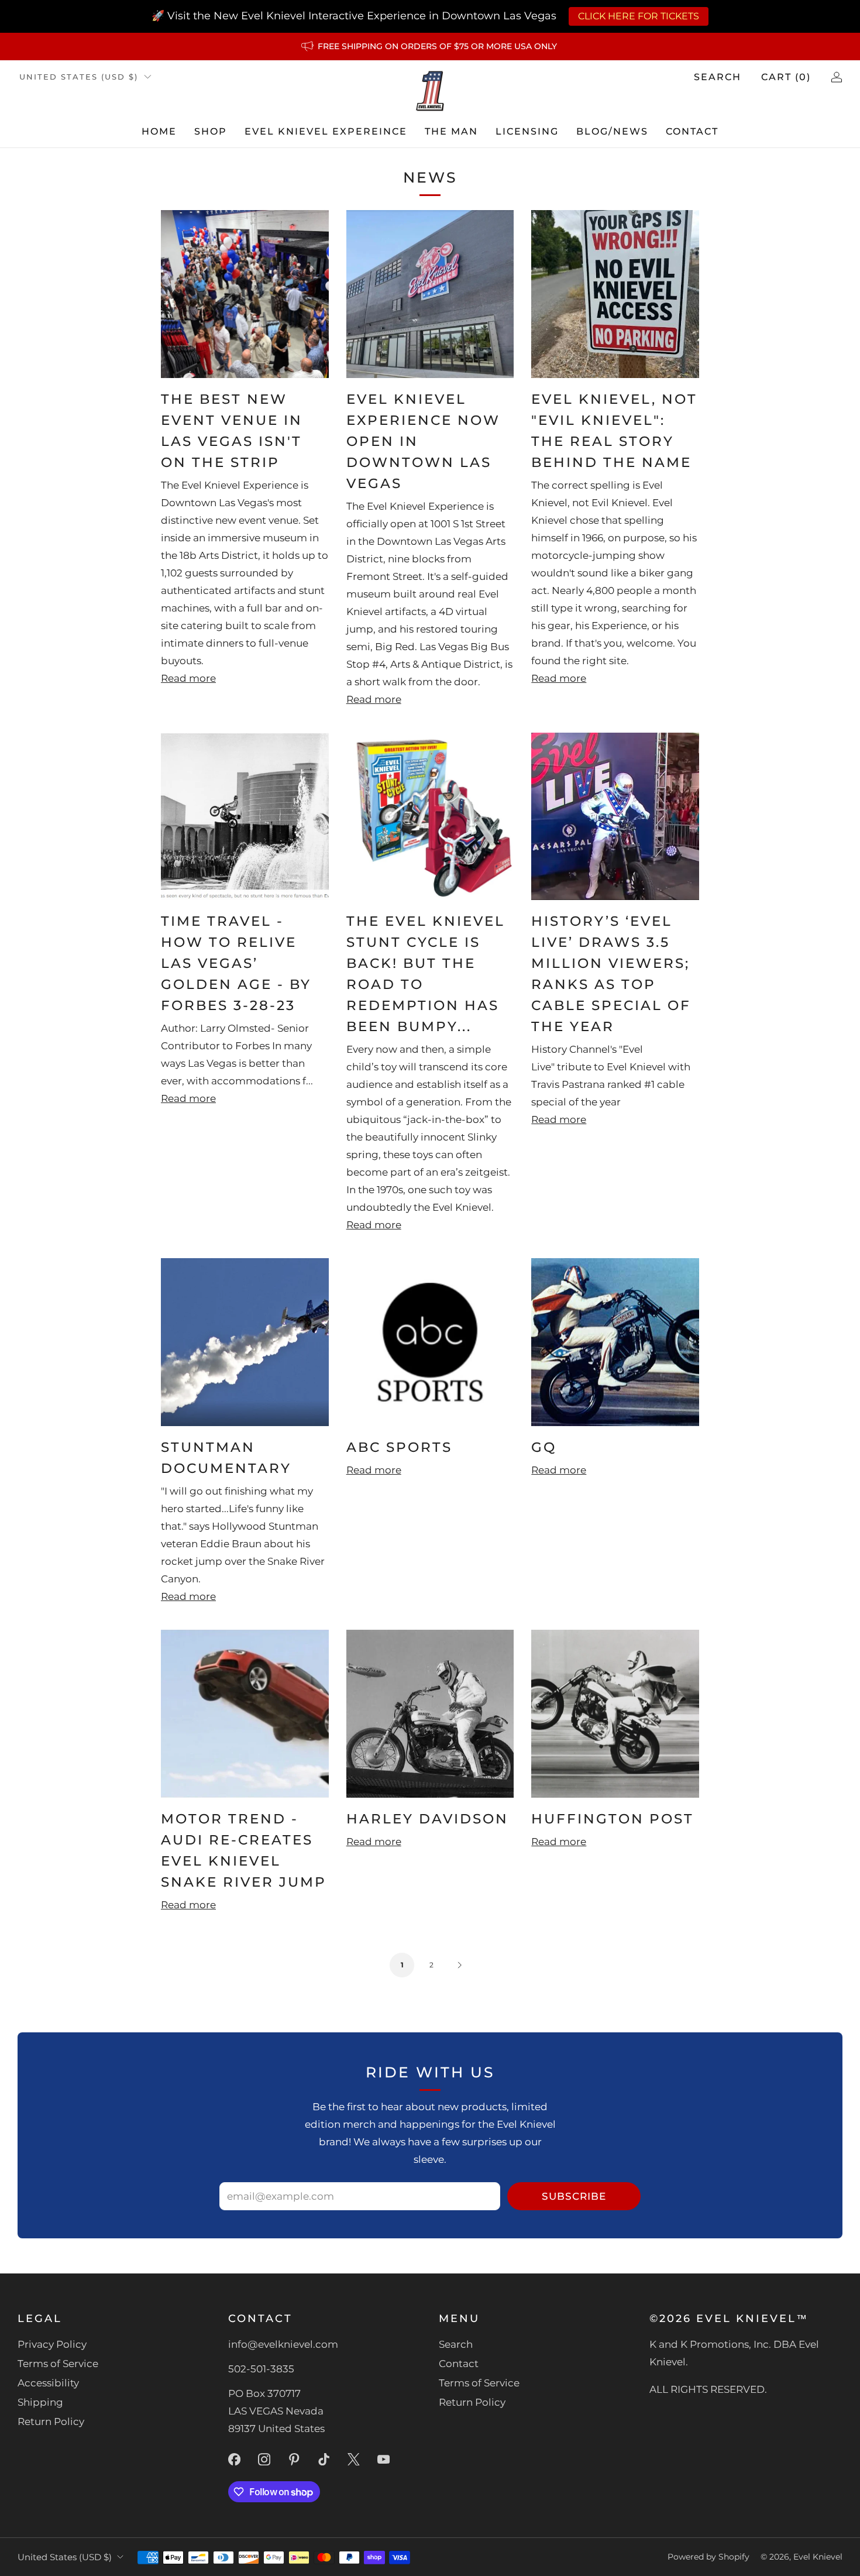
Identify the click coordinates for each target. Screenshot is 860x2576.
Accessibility (48, 2383)
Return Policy (51, 2422)
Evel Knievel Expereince (326, 131)
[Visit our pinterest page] (294, 2459)
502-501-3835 (261, 2369)
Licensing (527, 131)
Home (159, 131)
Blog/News (612, 131)
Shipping (40, 2402)
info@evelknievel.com (283, 2344)
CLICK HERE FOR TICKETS (639, 16)
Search (718, 77)
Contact (692, 131)
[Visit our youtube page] (383, 2459)
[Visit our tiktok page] (324, 2459)
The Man (451, 131)
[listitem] (430, 46)
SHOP (211, 131)
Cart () (786, 77)
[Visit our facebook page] (234, 2459)
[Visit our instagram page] (264, 2459)
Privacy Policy (52, 2344)
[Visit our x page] (354, 2459)
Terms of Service (58, 2364)
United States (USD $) (79, 77)
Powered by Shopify (708, 2557)
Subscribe (574, 2196)
